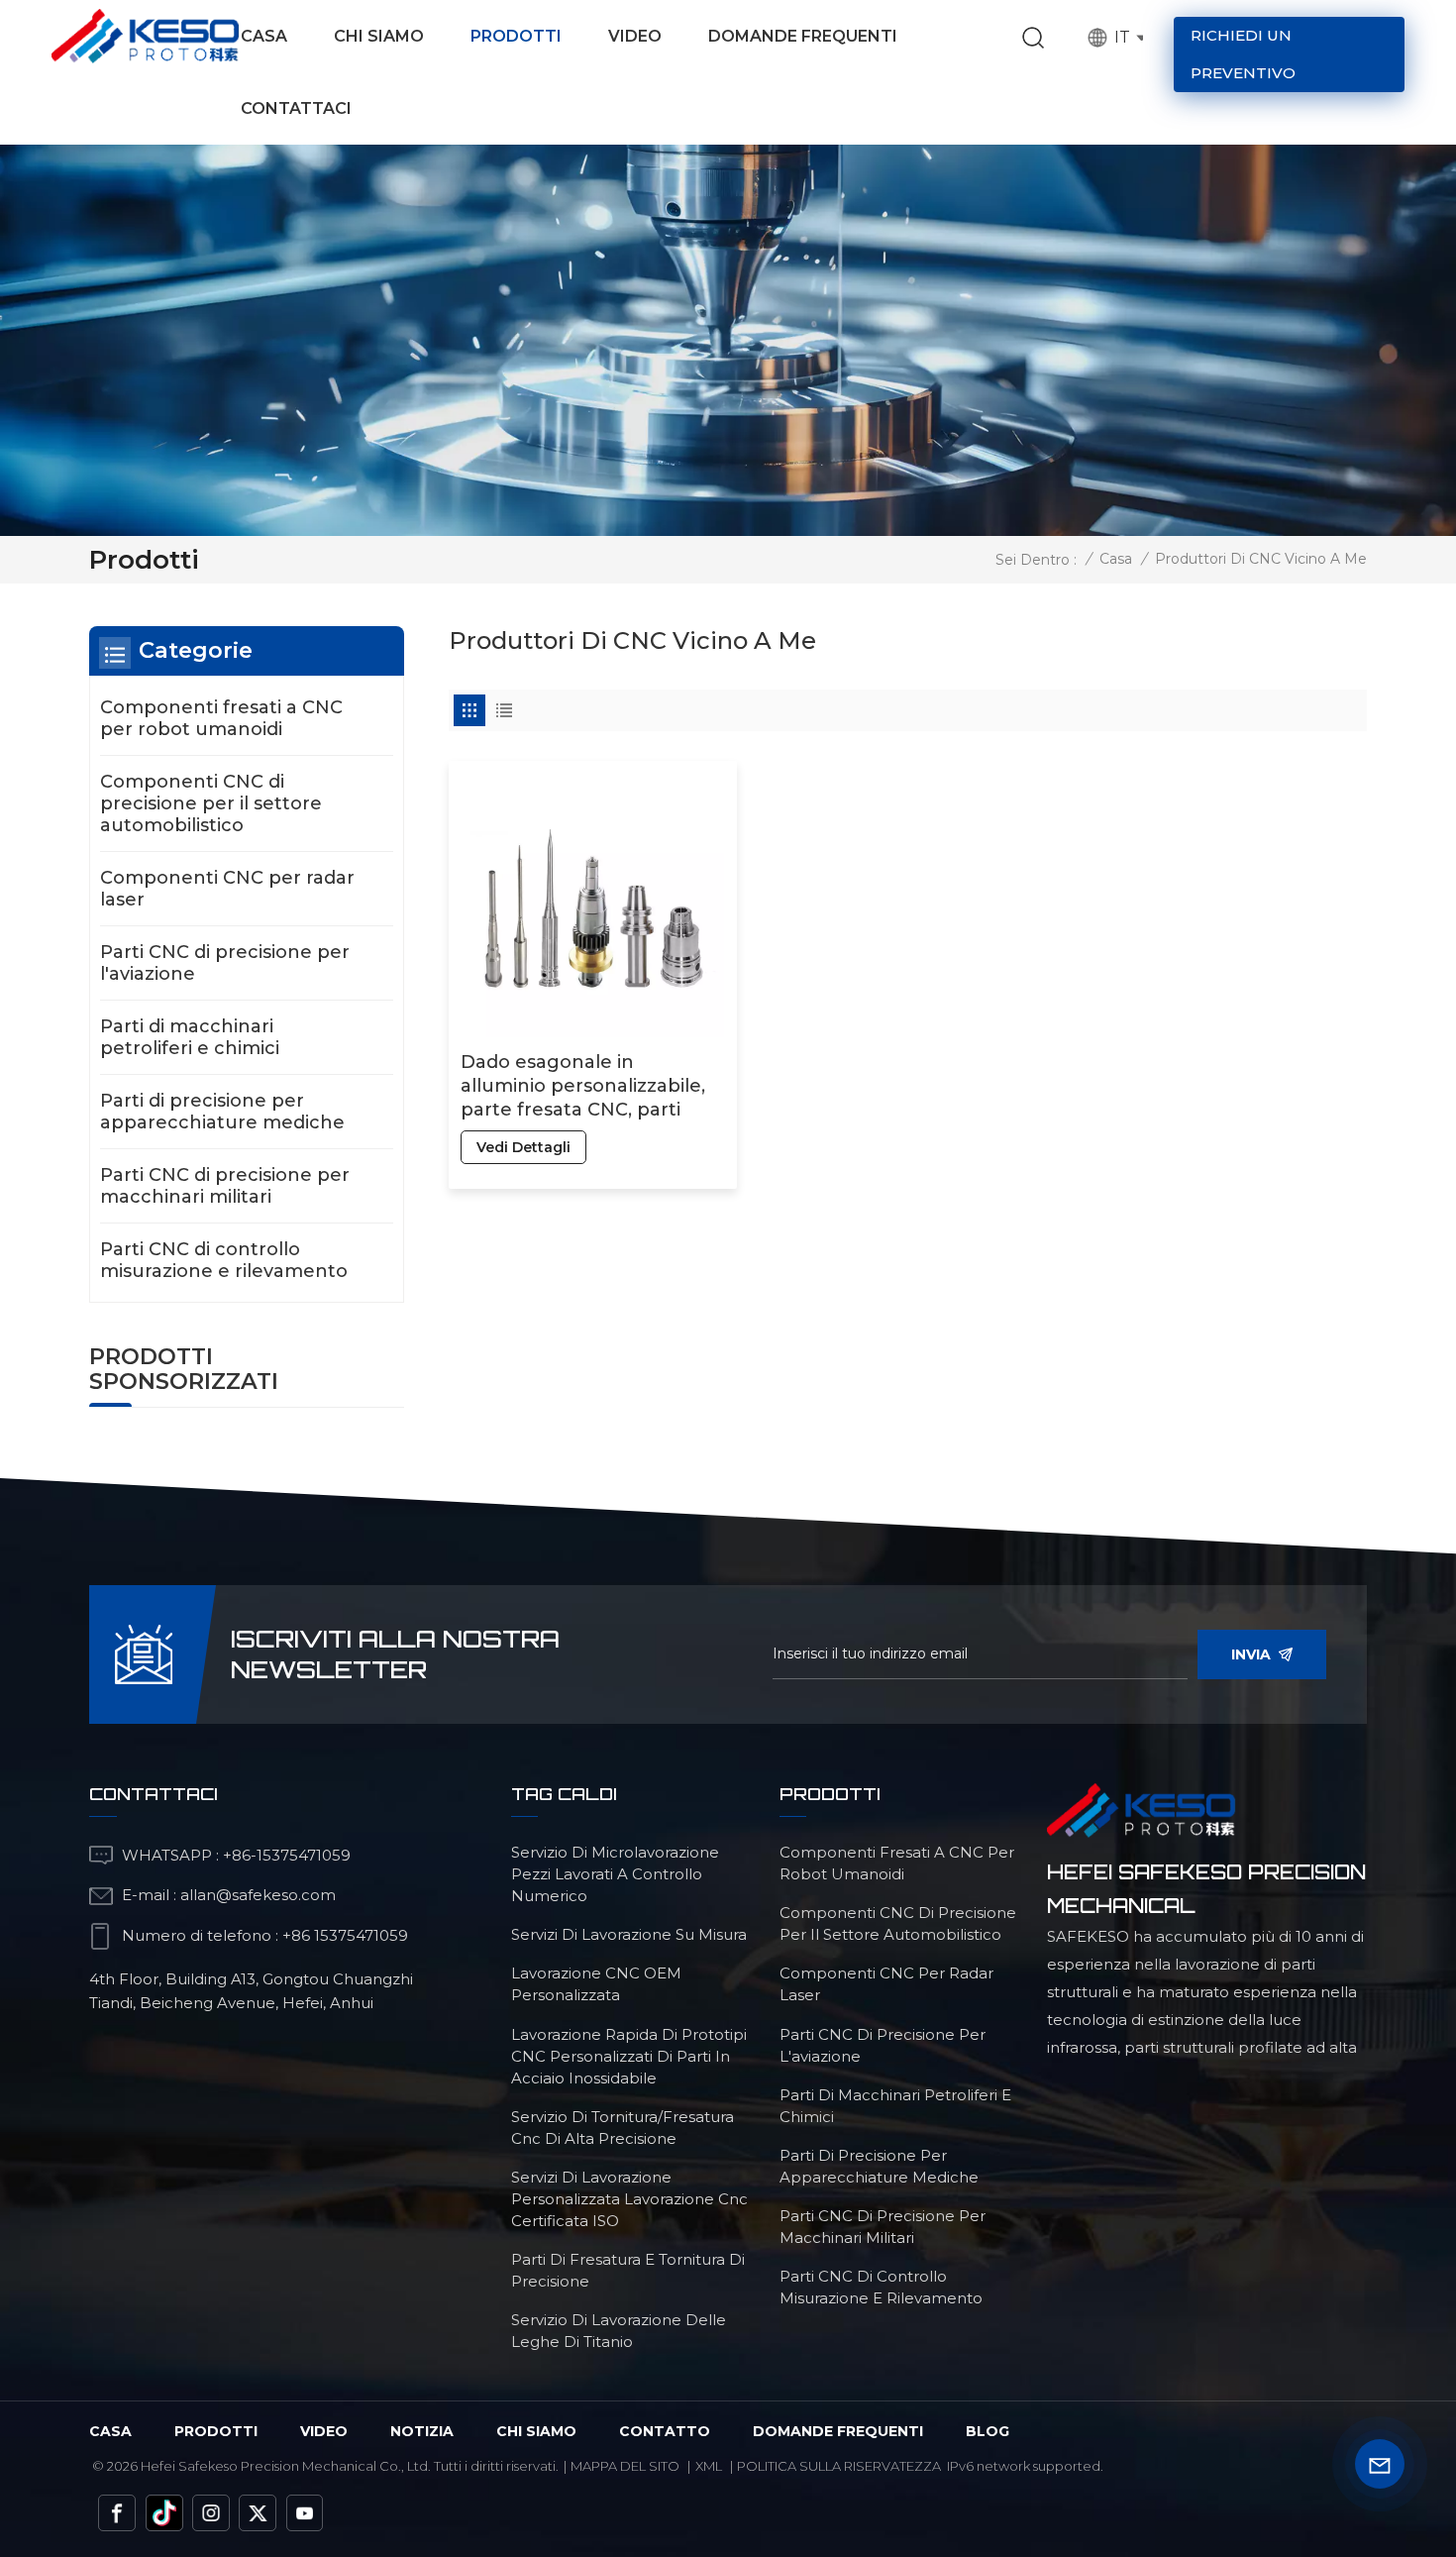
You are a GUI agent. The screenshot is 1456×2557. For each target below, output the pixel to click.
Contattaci (296, 108)
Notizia (422, 2431)
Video (635, 36)
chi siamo (536, 2431)
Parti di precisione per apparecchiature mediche (222, 1112)
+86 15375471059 (345, 1935)
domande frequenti (838, 2431)
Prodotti (516, 36)
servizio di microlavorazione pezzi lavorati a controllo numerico (615, 1874)
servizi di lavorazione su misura (629, 1934)
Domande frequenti (803, 36)
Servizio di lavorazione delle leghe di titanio (619, 2331)
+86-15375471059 (287, 1855)
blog (988, 2431)
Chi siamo (379, 36)
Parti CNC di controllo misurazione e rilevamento (224, 1260)
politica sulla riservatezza (839, 2466)
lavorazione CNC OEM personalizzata (596, 1984)
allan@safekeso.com (258, 1895)
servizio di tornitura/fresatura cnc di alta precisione (623, 2128)
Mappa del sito (625, 2466)
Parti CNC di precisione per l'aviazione (225, 963)
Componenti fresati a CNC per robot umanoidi (221, 718)
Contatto (665, 2431)
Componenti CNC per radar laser (227, 889)
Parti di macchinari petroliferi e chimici (190, 1037)
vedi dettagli (523, 1147)
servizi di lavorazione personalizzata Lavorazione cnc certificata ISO (629, 2199)
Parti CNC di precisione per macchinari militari (225, 1186)
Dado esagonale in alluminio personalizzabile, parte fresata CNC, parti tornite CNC (583, 1086)
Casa (264, 36)
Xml (709, 2466)
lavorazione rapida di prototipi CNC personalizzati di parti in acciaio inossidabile (629, 2056)
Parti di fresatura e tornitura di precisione (628, 2270)
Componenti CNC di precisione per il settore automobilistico (211, 803)
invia (1251, 1654)
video (324, 2431)
